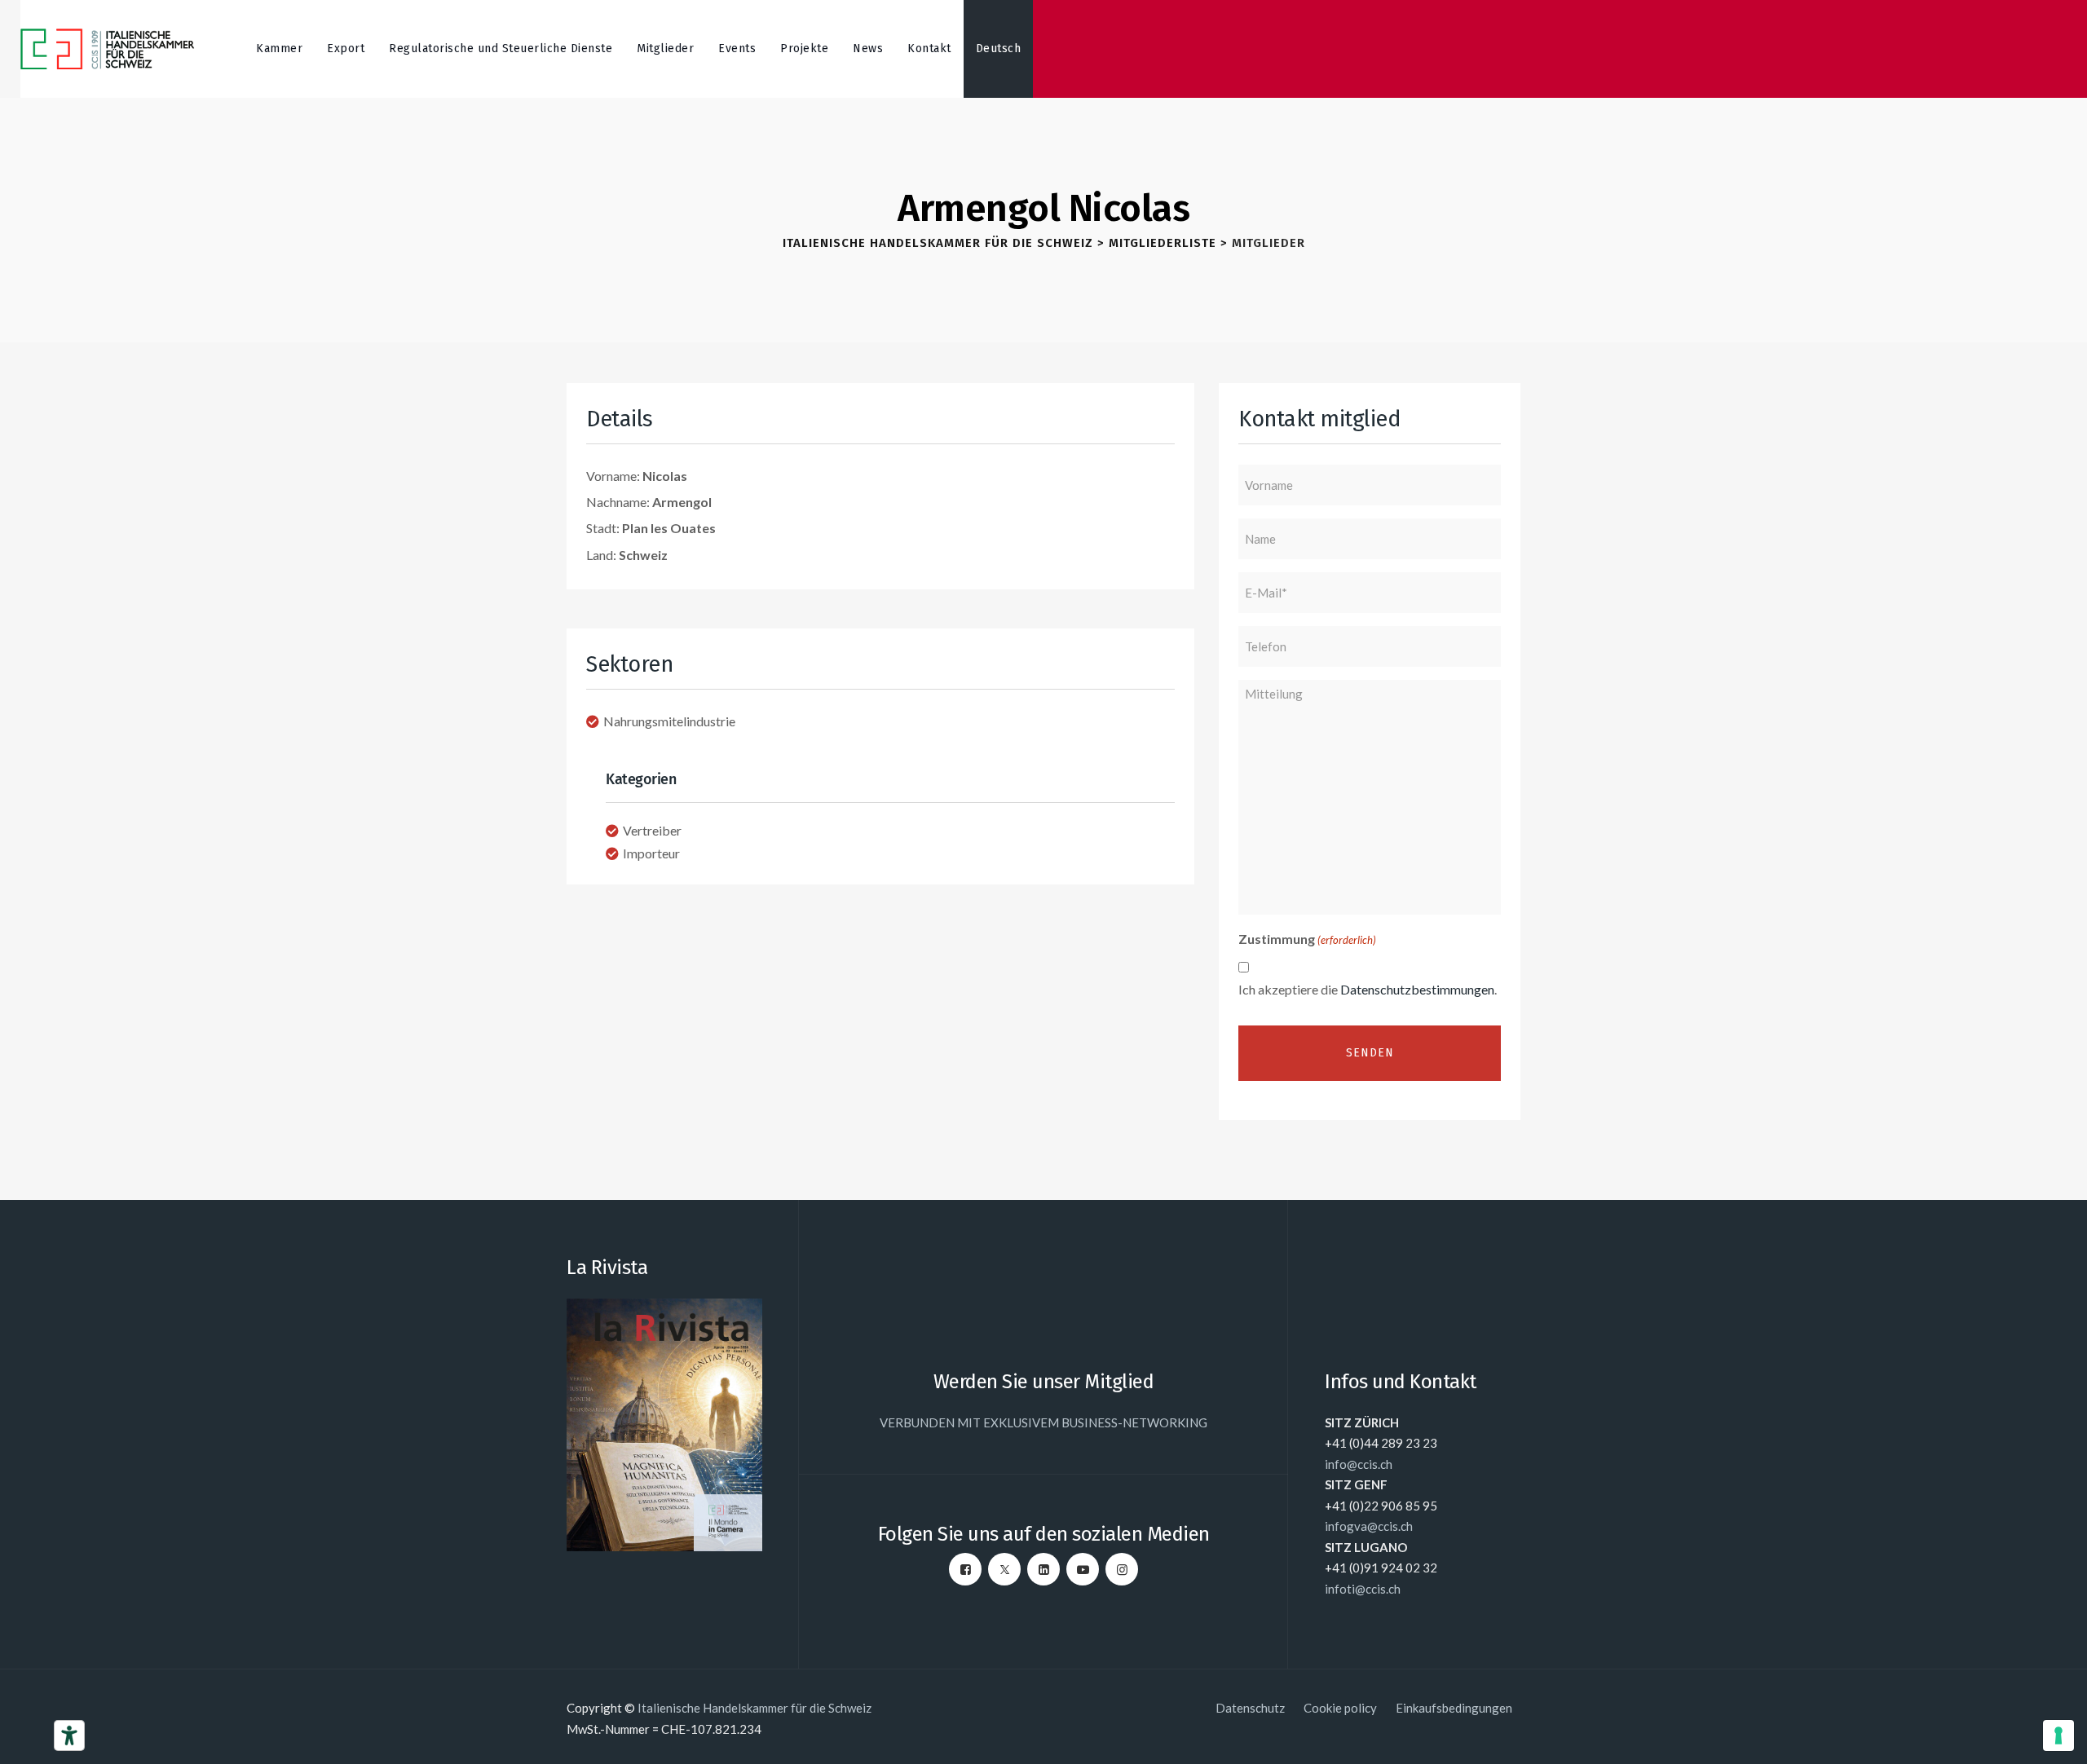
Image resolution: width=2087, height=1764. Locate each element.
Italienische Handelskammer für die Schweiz (754, 1708)
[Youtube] (1083, 1569)
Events (737, 49)
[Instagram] (1122, 1569)
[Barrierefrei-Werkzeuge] (69, 1735)
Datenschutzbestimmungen (1417, 989)
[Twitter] (1004, 1569)
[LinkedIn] (1043, 1569)
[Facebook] (965, 1569)
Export (346, 49)
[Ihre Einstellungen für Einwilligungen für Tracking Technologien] (2058, 1735)
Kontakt (929, 49)
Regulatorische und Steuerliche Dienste (501, 49)
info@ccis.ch (1359, 1464)
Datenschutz (1250, 1708)
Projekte (804, 49)
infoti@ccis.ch (1363, 1589)
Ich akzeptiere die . (1368, 989)
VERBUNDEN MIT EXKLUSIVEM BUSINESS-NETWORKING (1043, 1422)
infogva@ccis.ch (1369, 1526)
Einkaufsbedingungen (1454, 1708)
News (868, 49)
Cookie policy (1340, 1708)
